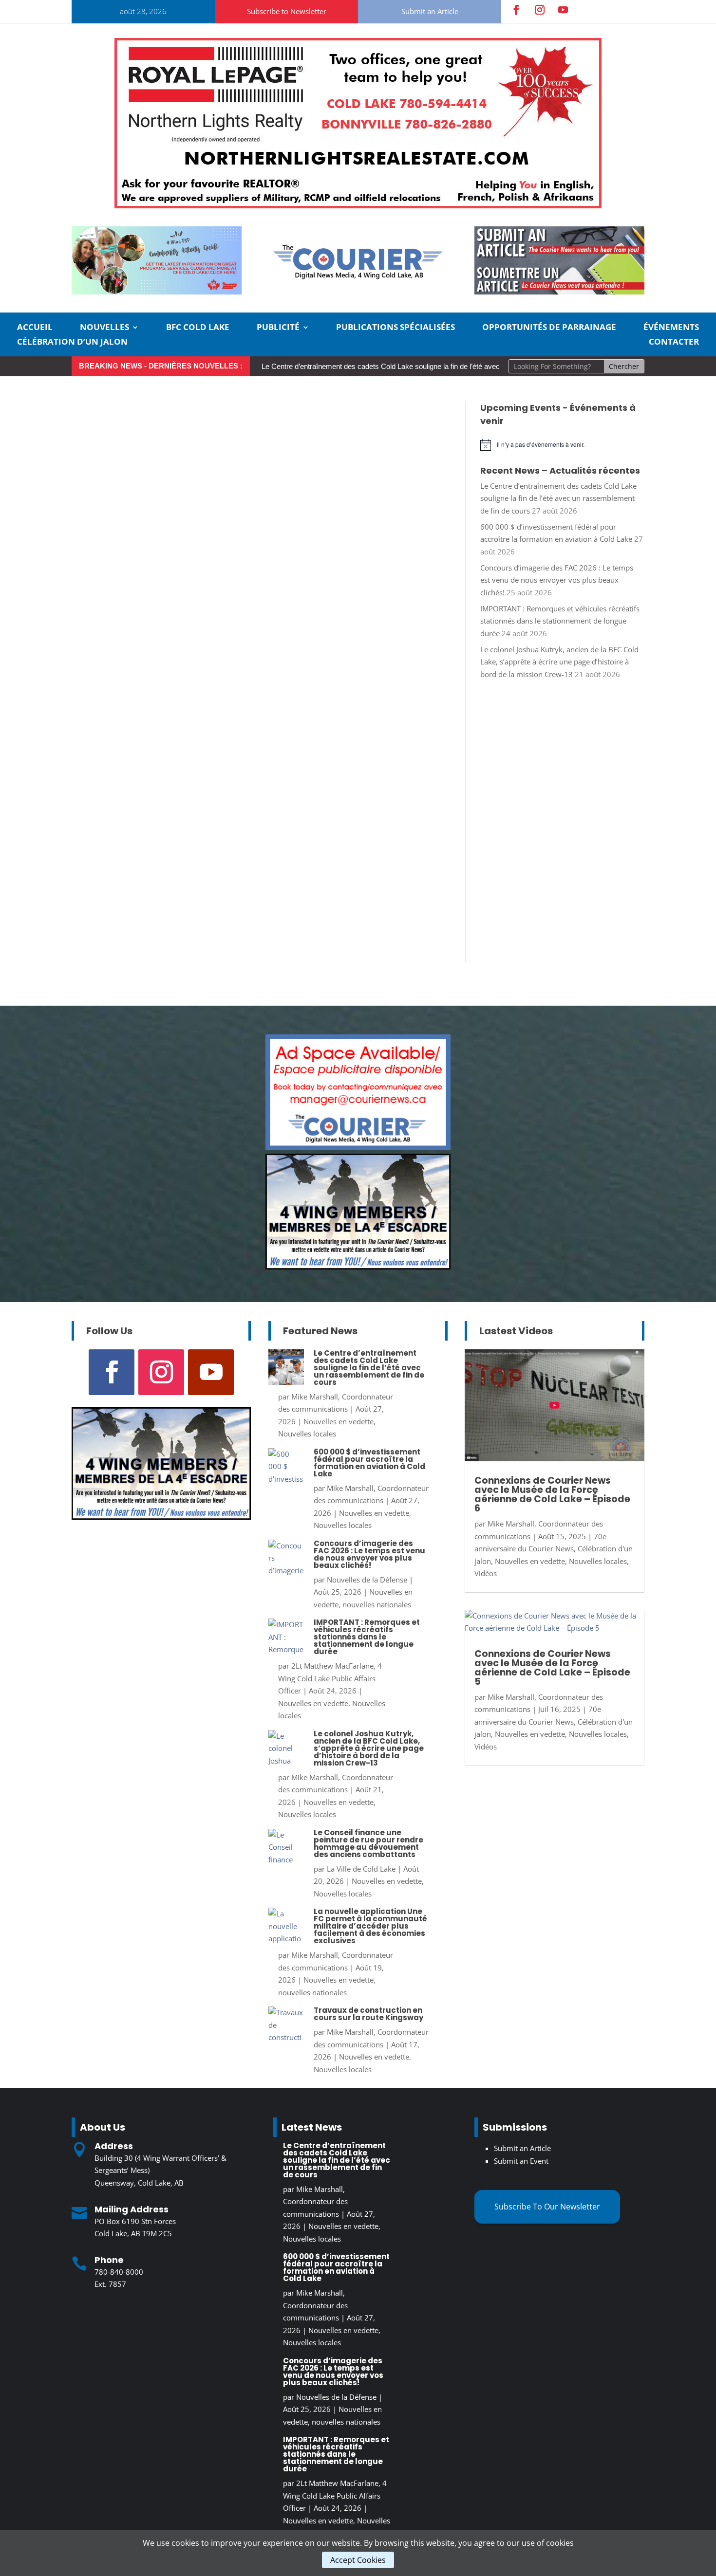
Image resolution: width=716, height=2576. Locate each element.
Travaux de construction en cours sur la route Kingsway (368, 2014)
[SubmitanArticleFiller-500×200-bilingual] (559, 292)
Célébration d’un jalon (72, 343)
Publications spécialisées (396, 328)
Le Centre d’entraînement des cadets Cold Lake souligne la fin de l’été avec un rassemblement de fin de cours (436, 366)
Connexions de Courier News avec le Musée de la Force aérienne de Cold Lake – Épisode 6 (552, 1494)
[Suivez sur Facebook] (516, 10)
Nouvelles (104, 328)
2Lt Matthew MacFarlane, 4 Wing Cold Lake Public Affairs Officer (330, 1678)
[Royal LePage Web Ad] (358, 205)
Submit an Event (521, 2161)
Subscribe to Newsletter (287, 11)
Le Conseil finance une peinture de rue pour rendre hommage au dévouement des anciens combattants (368, 1843)
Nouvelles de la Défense (367, 1580)
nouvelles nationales (377, 1604)
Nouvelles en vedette (339, 1421)
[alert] (562, 445)
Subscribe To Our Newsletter (547, 2207)
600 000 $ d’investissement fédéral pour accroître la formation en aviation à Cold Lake (369, 1463)
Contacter (674, 343)
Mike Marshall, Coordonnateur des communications (315, 2201)
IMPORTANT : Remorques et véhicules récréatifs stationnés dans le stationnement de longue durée (560, 621)
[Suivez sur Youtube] (563, 10)
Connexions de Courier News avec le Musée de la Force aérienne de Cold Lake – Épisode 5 (552, 1668)
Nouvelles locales (307, 1434)
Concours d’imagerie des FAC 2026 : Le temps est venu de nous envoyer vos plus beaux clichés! (557, 580)
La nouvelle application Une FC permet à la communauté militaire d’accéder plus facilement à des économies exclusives (370, 1926)
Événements (671, 328)
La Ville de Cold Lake (361, 1869)
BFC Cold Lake (198, 328)
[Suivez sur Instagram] (540, 10)
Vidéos (486, 1573)
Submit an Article (430, 11)
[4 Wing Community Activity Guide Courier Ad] (157, 292)
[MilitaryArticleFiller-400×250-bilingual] (358, 1267)
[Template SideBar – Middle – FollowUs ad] (358, 1147)
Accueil (35, 328)
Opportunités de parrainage (549, 328)
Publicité (278, 328)
